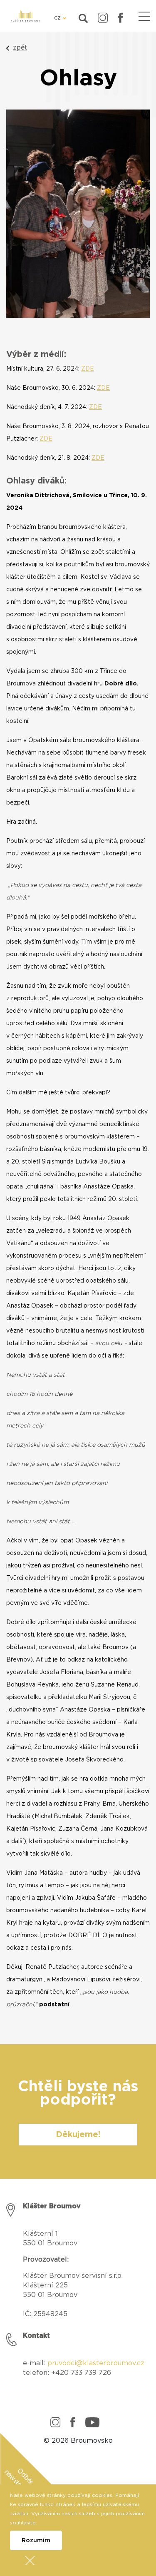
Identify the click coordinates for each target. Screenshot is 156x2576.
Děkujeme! (78, 2135)
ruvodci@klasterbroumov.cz (98, 2363)
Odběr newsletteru (19, 2483)
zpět (20, 47)
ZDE (88, 369)
